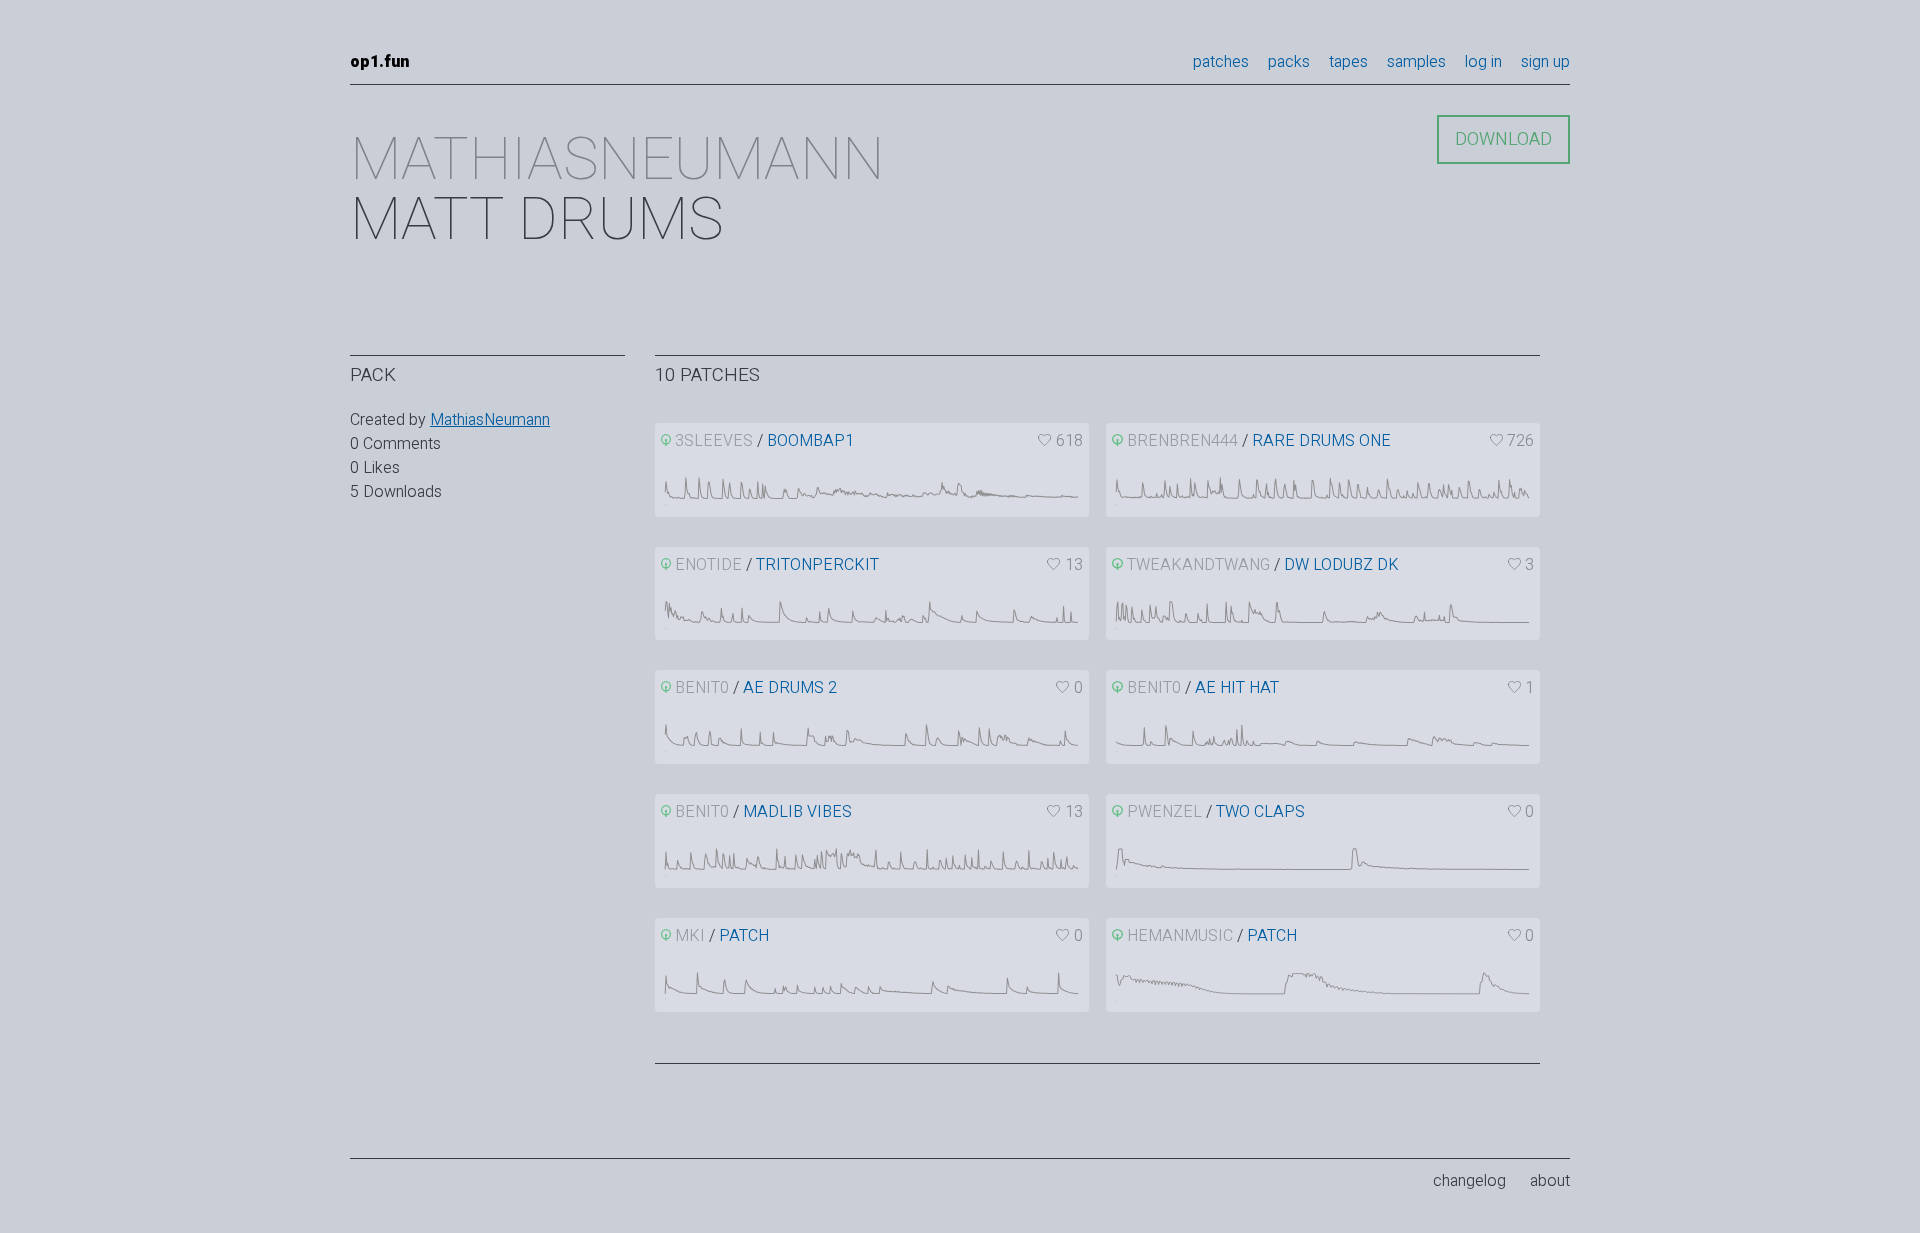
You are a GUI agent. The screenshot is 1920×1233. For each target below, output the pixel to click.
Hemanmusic (1180, 936)
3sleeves (714, 441)
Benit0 (702, 688)
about (1550, 1181)
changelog (1469, 1181)
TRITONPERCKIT (817, 565)
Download (1503, 139)
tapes (1348, 62)
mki (690, 936)
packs (1289, 62)
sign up (1545, 62)
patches (1221, 62)
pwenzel (1164, 812)
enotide (708, 565)
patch (744, 936)
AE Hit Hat (1237, 688)
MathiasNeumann (490, 420)
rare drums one (1321, 441)
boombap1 (810, 441)
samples (1416, 62)
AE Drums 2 (790, 688)
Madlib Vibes (797, 812)
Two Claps (1260, 812)
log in (1483, 62)
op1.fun (379, 62)
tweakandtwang (1198, 565)
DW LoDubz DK (1341, 565)
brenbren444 (1182, 441)
